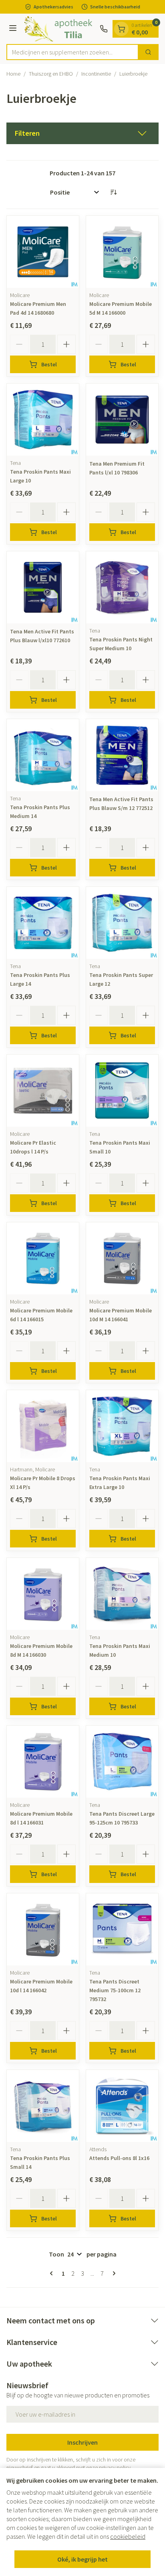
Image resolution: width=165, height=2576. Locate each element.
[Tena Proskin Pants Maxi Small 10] (122, 1091)
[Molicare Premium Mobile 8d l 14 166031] (43, 1762)
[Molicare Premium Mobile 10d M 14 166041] (122, 1258)
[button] (82, 133)
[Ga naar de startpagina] (59, 29)
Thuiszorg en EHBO (51, 74)
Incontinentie (96, 74)
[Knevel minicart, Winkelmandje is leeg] (121, 29)
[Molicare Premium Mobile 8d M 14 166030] (43, 1594)
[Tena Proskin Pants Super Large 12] (122, 923)
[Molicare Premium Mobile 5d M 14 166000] (122, 252)
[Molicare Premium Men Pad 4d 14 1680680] (43, 252)
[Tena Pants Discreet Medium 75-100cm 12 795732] (122, 1929)
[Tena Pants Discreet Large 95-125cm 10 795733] (122, 1762)
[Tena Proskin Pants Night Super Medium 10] (122, 587)
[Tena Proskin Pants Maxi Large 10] (43, 420)
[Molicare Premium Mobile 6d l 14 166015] (43, 1258)
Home (13, 74)
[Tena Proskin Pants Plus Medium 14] (43, 755)
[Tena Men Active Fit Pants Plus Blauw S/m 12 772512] (122, 755)
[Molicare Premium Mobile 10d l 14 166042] (43, 1929)
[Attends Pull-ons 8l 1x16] (122, 2106)
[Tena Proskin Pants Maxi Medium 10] (122, 1594)
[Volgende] (113, 2273)
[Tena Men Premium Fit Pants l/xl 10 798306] (122, 420)
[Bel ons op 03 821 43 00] (104, 29)
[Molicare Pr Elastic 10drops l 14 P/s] (43, 1091)
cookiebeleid (128, 2536)
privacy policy (115, 2467)
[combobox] (72, 52)
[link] (53, 2273)
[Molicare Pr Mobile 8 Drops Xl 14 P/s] (43, 1426)
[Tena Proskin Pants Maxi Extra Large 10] (122, 1426)
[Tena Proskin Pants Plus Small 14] (43, 2106)
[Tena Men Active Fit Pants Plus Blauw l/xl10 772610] (43, 587)
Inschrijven (82, 2442)
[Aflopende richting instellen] (113, 192)
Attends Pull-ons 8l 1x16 (119, 2158)
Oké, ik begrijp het (82, 2559)
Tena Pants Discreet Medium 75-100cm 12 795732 (115, 1990)
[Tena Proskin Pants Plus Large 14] (43, 923)
